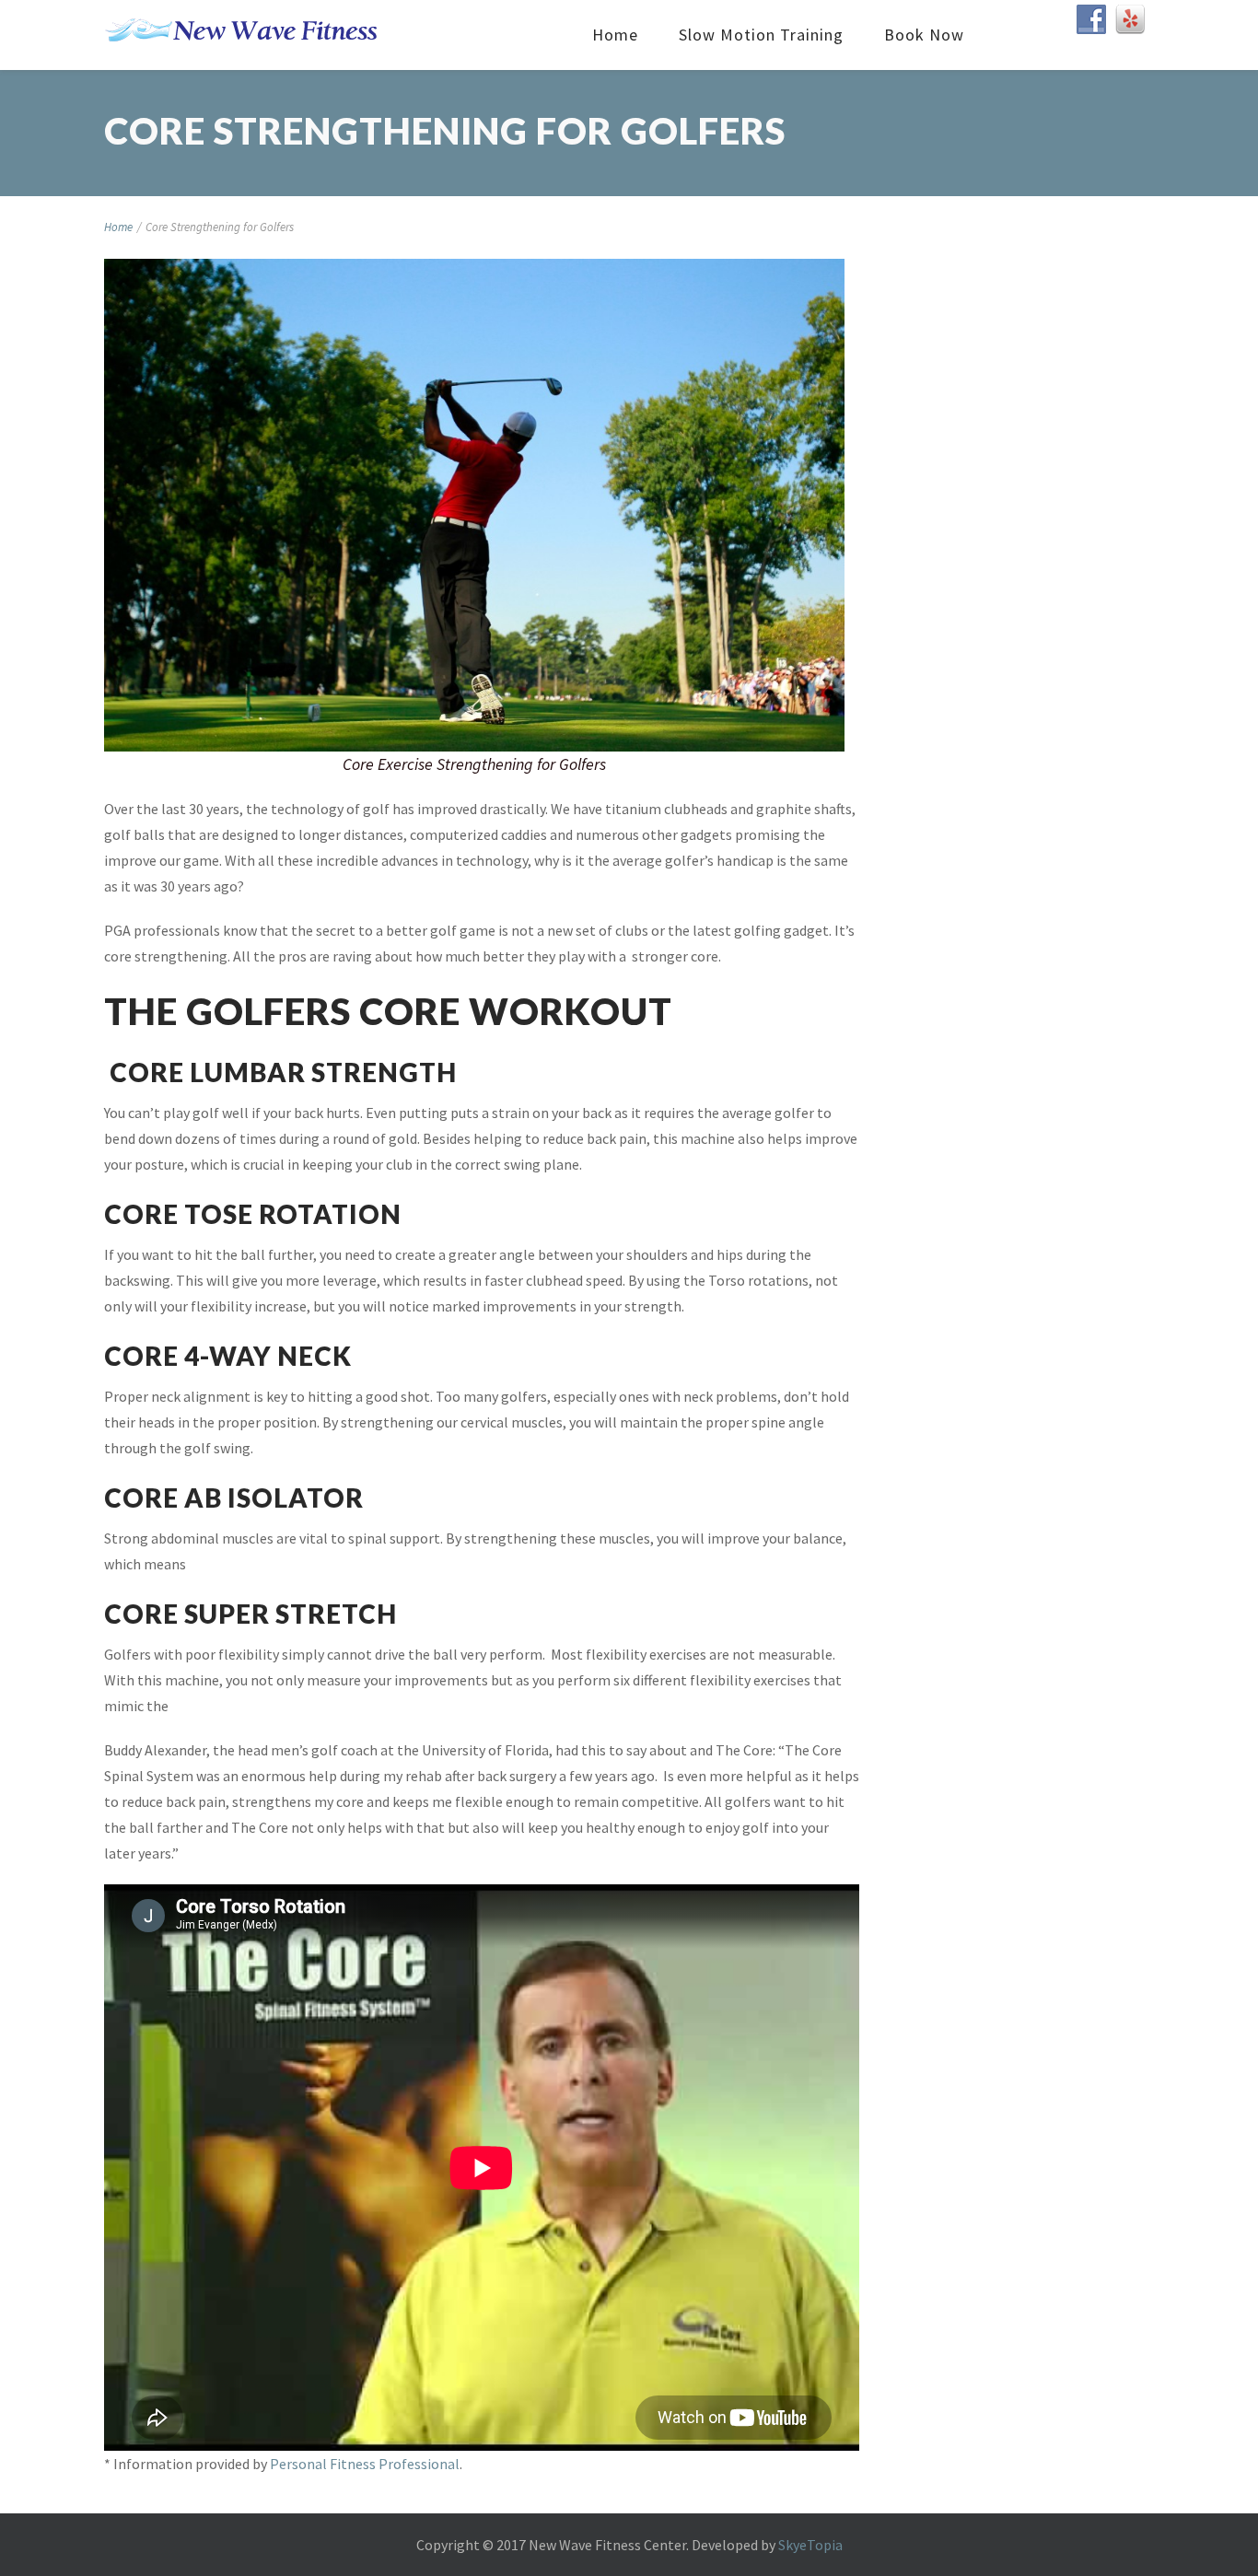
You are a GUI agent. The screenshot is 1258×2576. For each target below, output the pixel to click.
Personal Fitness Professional (365, 2464)
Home (615, 35)
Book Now (924, 35)
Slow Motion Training (761, 35)
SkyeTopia (810, 2545)
